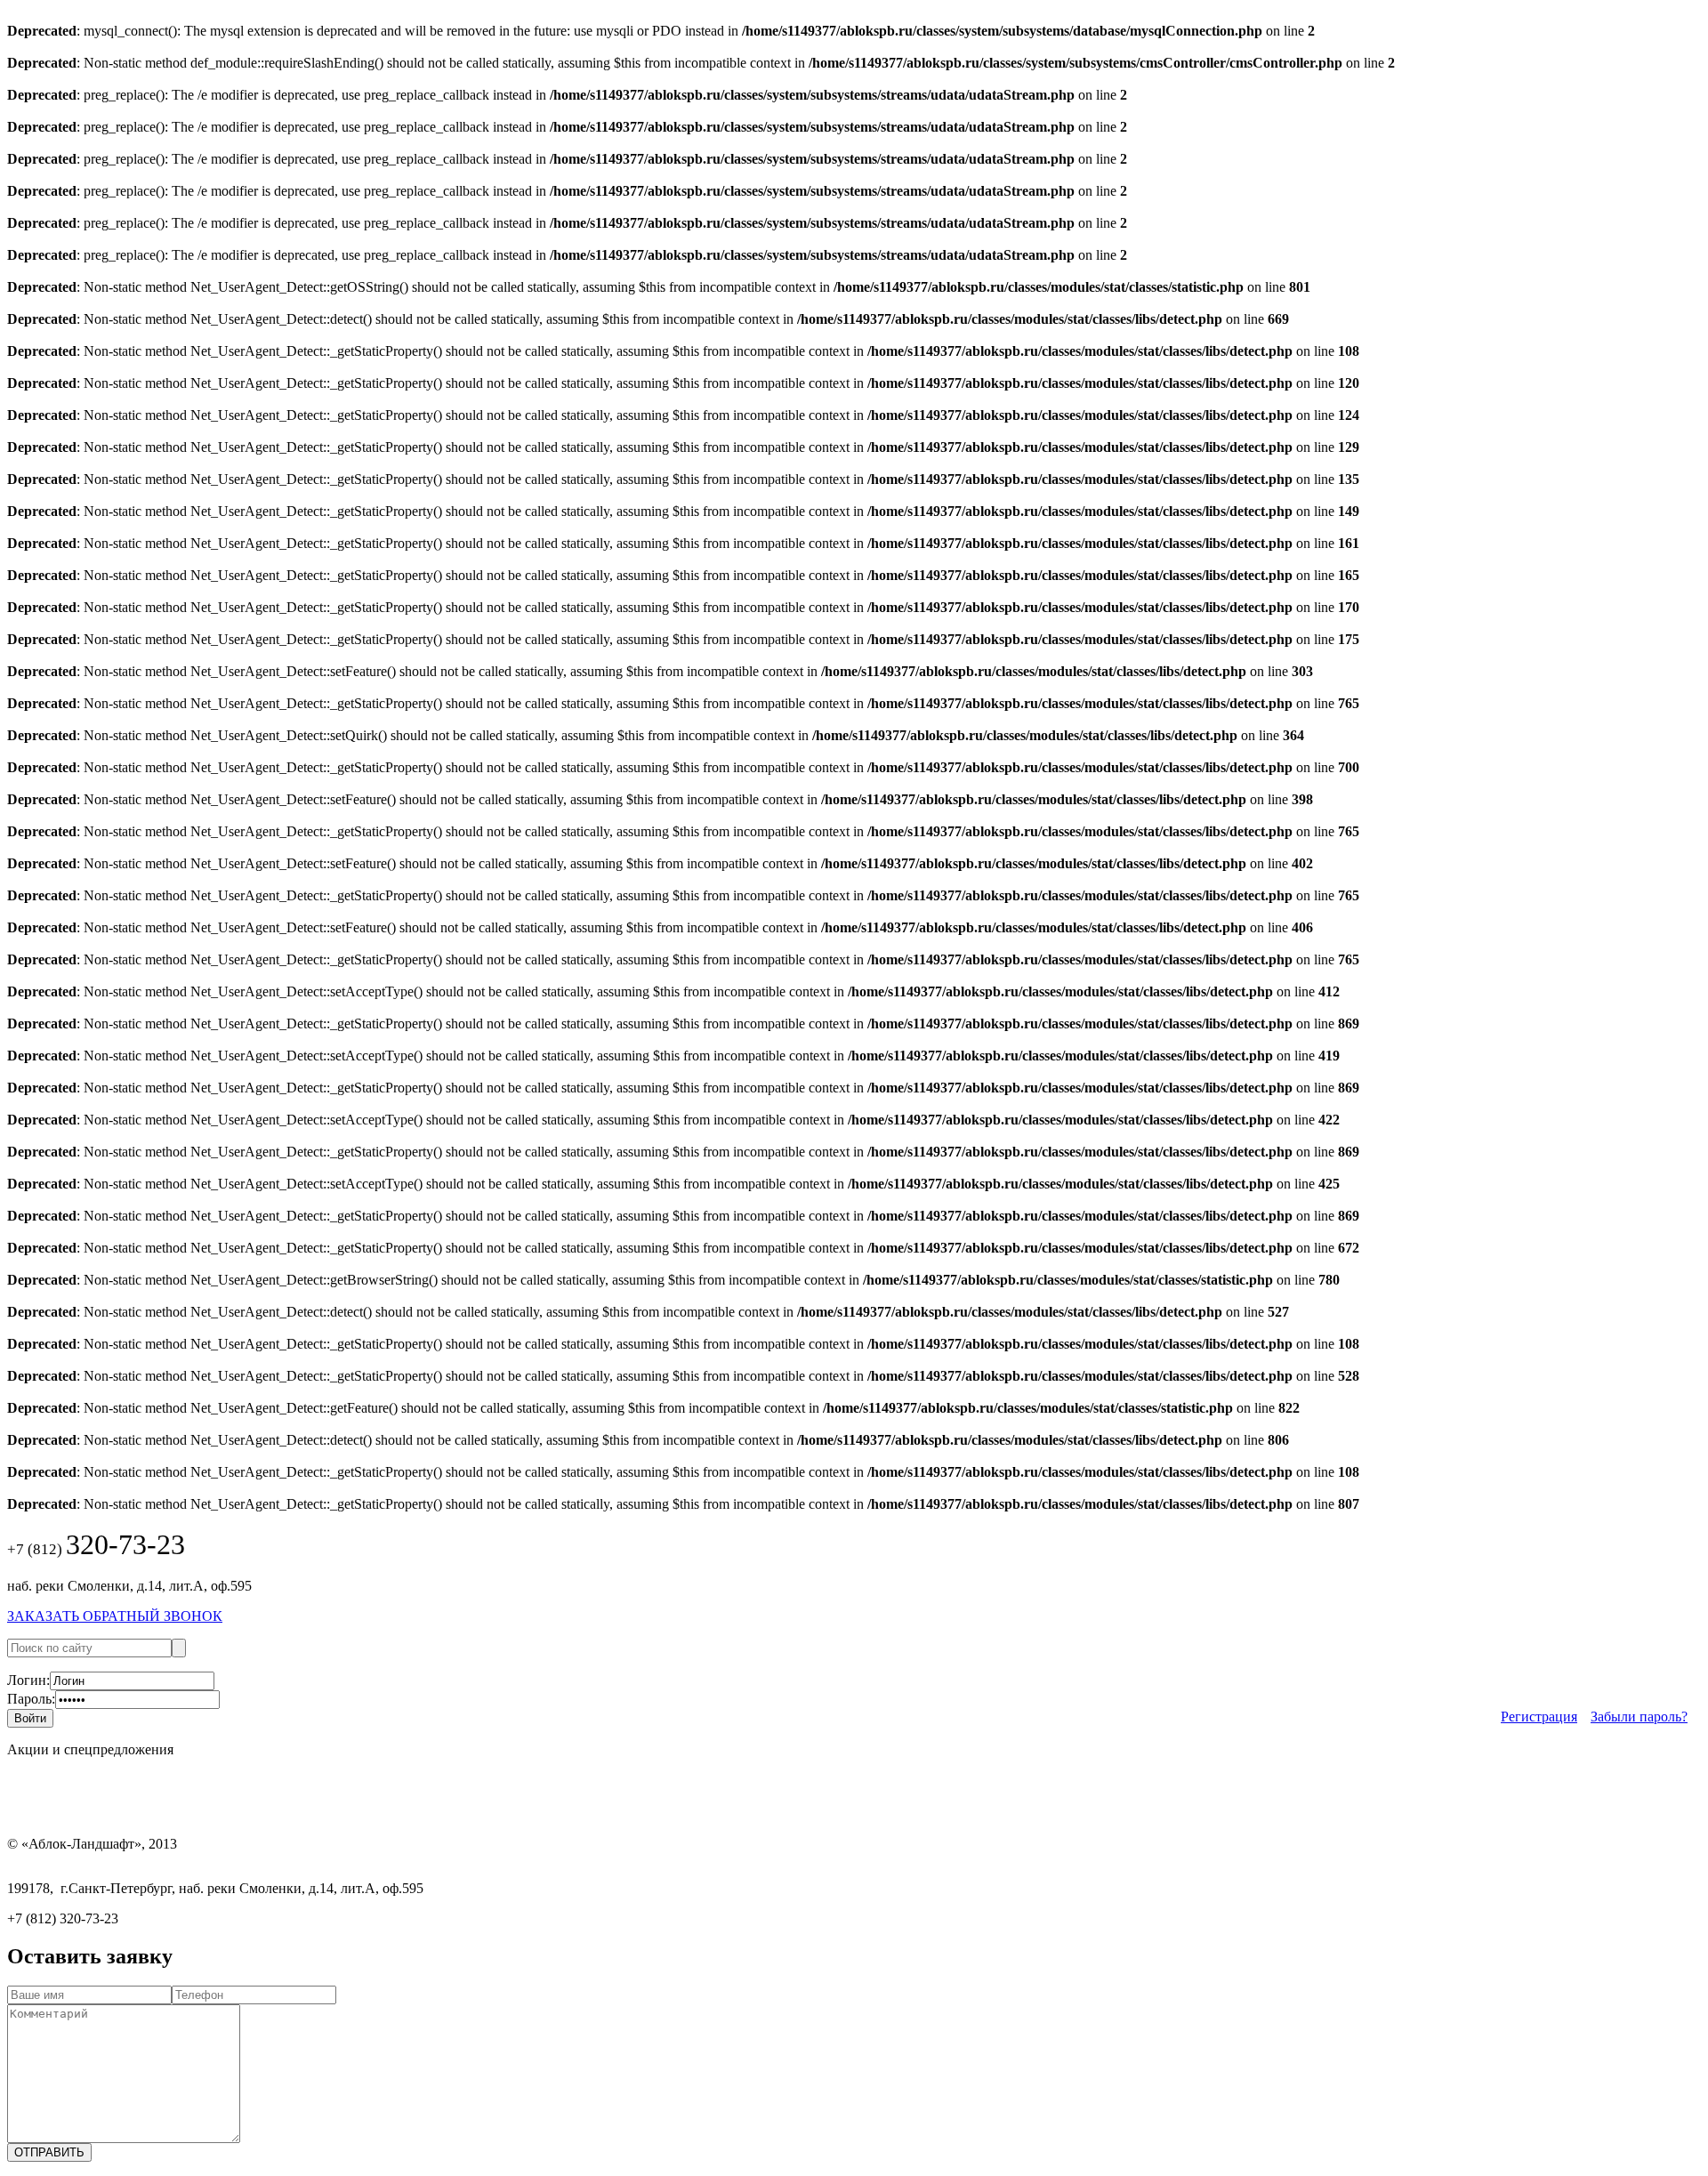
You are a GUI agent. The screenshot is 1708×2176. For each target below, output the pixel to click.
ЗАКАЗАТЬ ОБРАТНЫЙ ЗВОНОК (115, 1616)
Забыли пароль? (1639, 1717)
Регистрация (1539, 1717)
